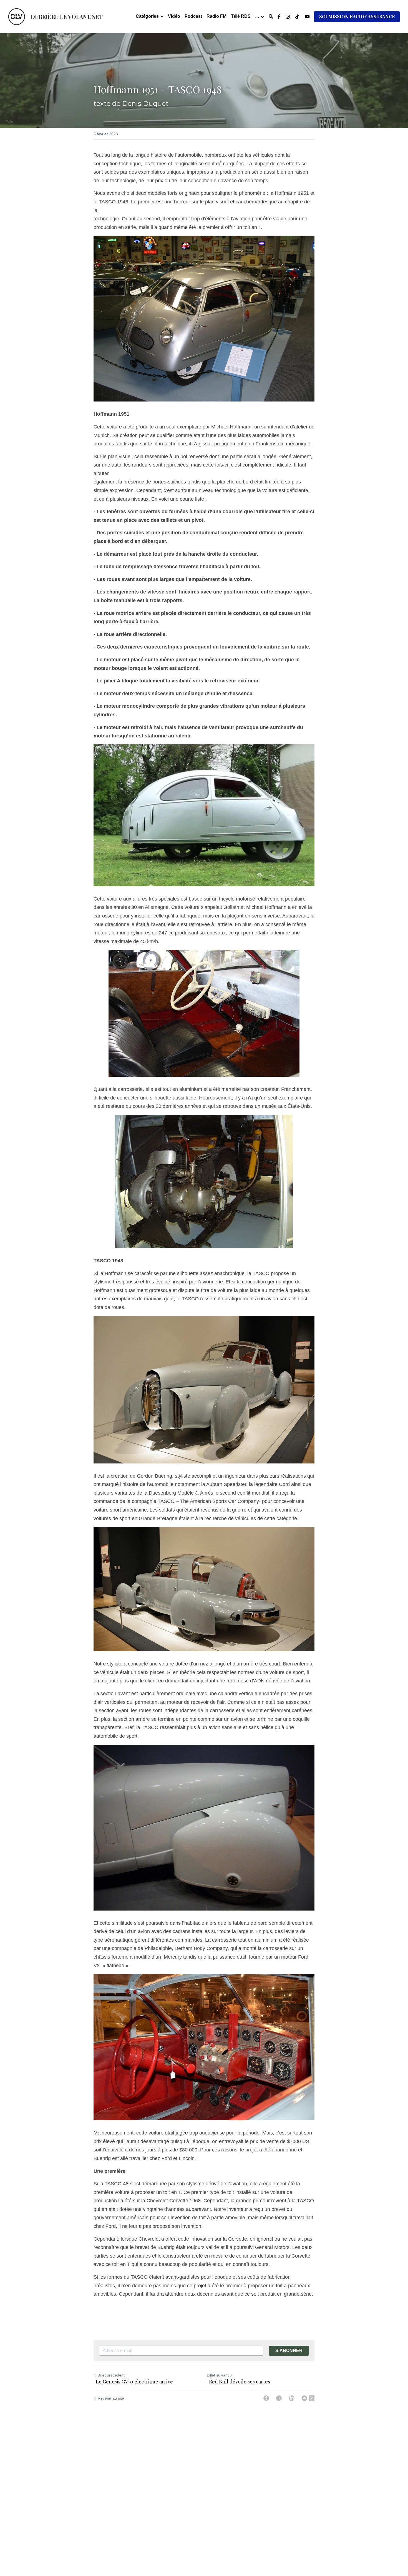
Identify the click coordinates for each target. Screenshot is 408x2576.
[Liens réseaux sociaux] (279, 17)
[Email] (304, 2398)
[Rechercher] (271, 17)
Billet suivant (218, 2375)
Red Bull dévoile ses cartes (238, 2382)
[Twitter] (279, 2398)
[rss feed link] (312, 2398)
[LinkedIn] (292, 2398)
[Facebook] (266, 2398)
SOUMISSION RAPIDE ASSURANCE (357, 17)
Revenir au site (111, 2398)
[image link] (17, 16)
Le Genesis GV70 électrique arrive (134, 2382)
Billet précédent (111, 2375)
